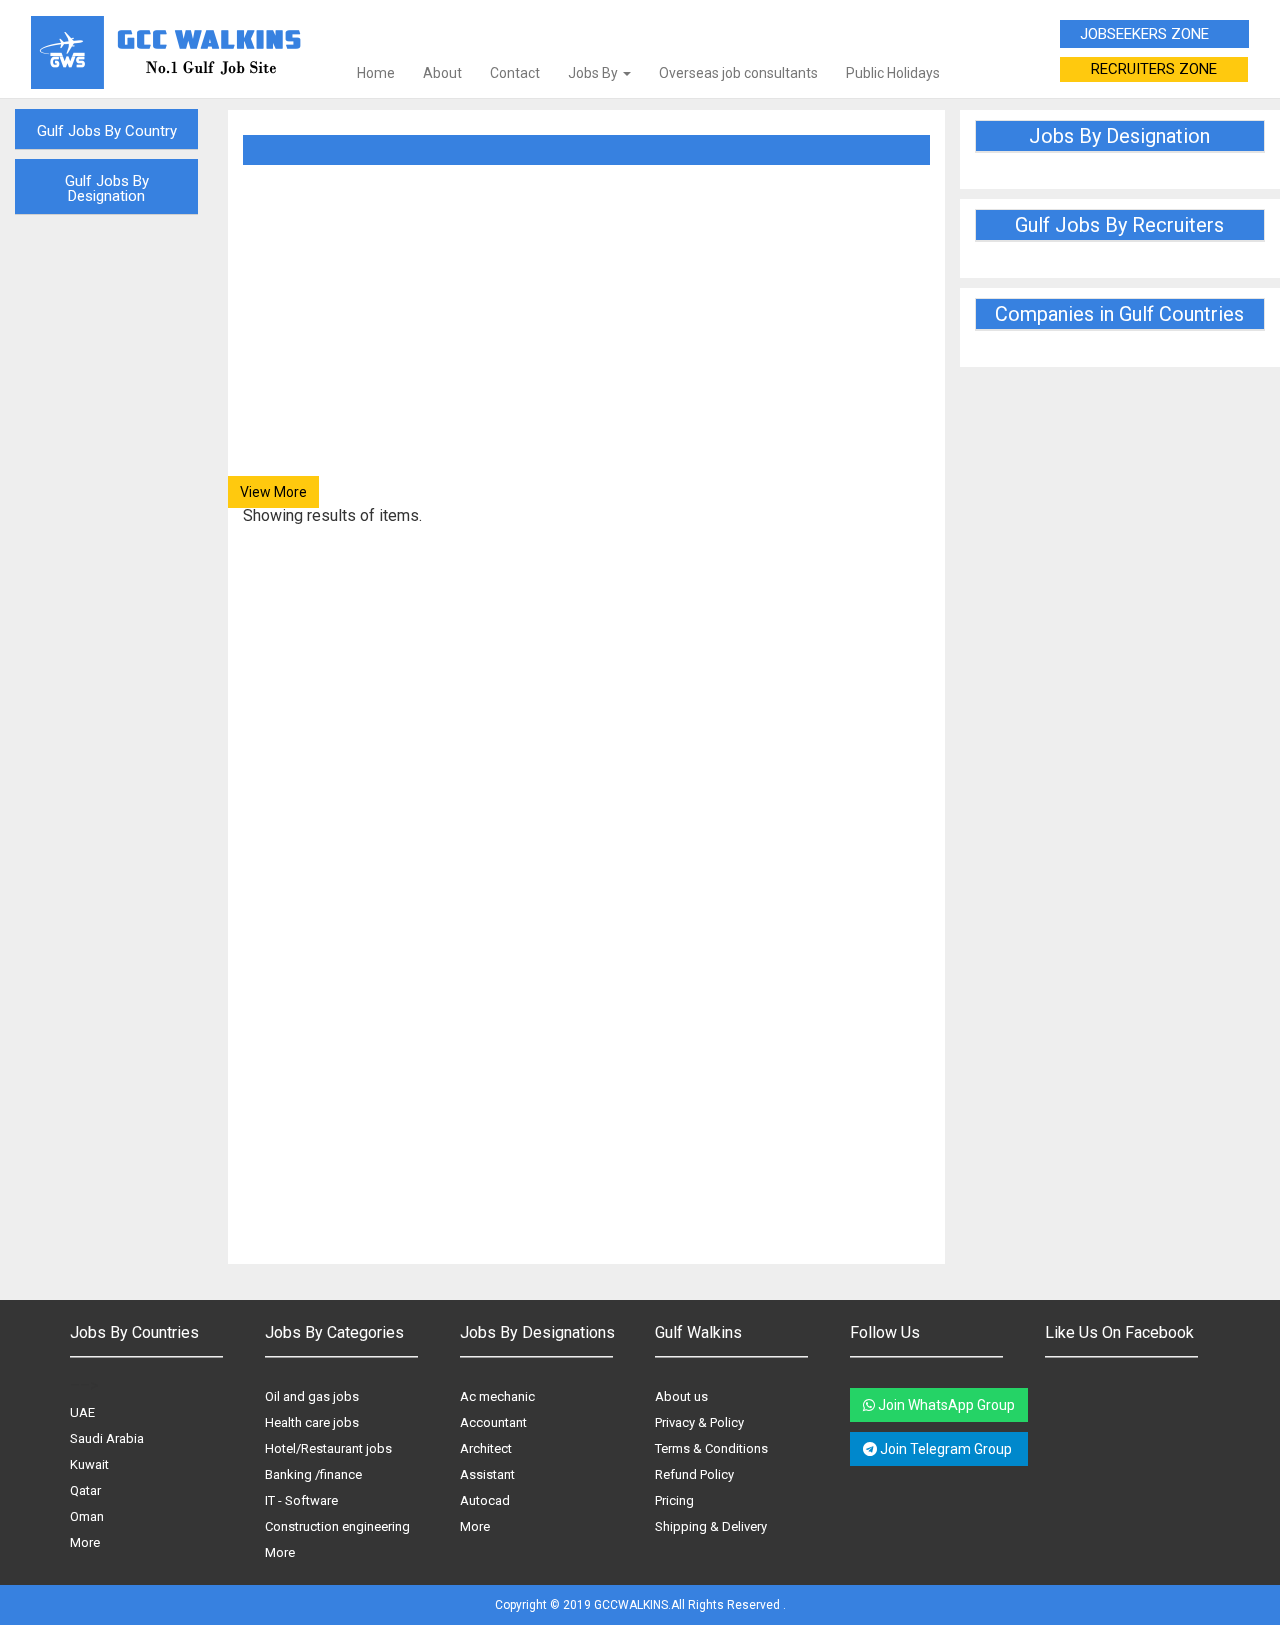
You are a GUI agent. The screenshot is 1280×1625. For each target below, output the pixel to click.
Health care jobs (312, 1422)
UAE (82, 1412)
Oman (87, 1516)
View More (273, 492)
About (442, 73)
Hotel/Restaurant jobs (328, 1448)
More (85, 1542)
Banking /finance (313, 1474)
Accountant (493, 1422)
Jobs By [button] (594, 73)
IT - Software (301, 1500)
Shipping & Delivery (711, 1526)
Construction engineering (337, 1526)
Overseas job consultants (738, 73)
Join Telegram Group (946, 1449)
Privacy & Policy (699, 1422)
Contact (515, 73)
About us (681, 1396)
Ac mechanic (497, 1396)
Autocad (485, 1500)
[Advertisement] (586, 336)
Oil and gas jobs (312, 1396)
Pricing (674, 1500)
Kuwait (89, 1464)
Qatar (85, 1490)
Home (376, 73)
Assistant (487, 1474)
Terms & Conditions (711, 1448)
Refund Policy (694, 1474)
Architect (486, 1448)
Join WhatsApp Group (945, 1405)
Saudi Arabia (107, 1438)
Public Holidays (893, 73)
